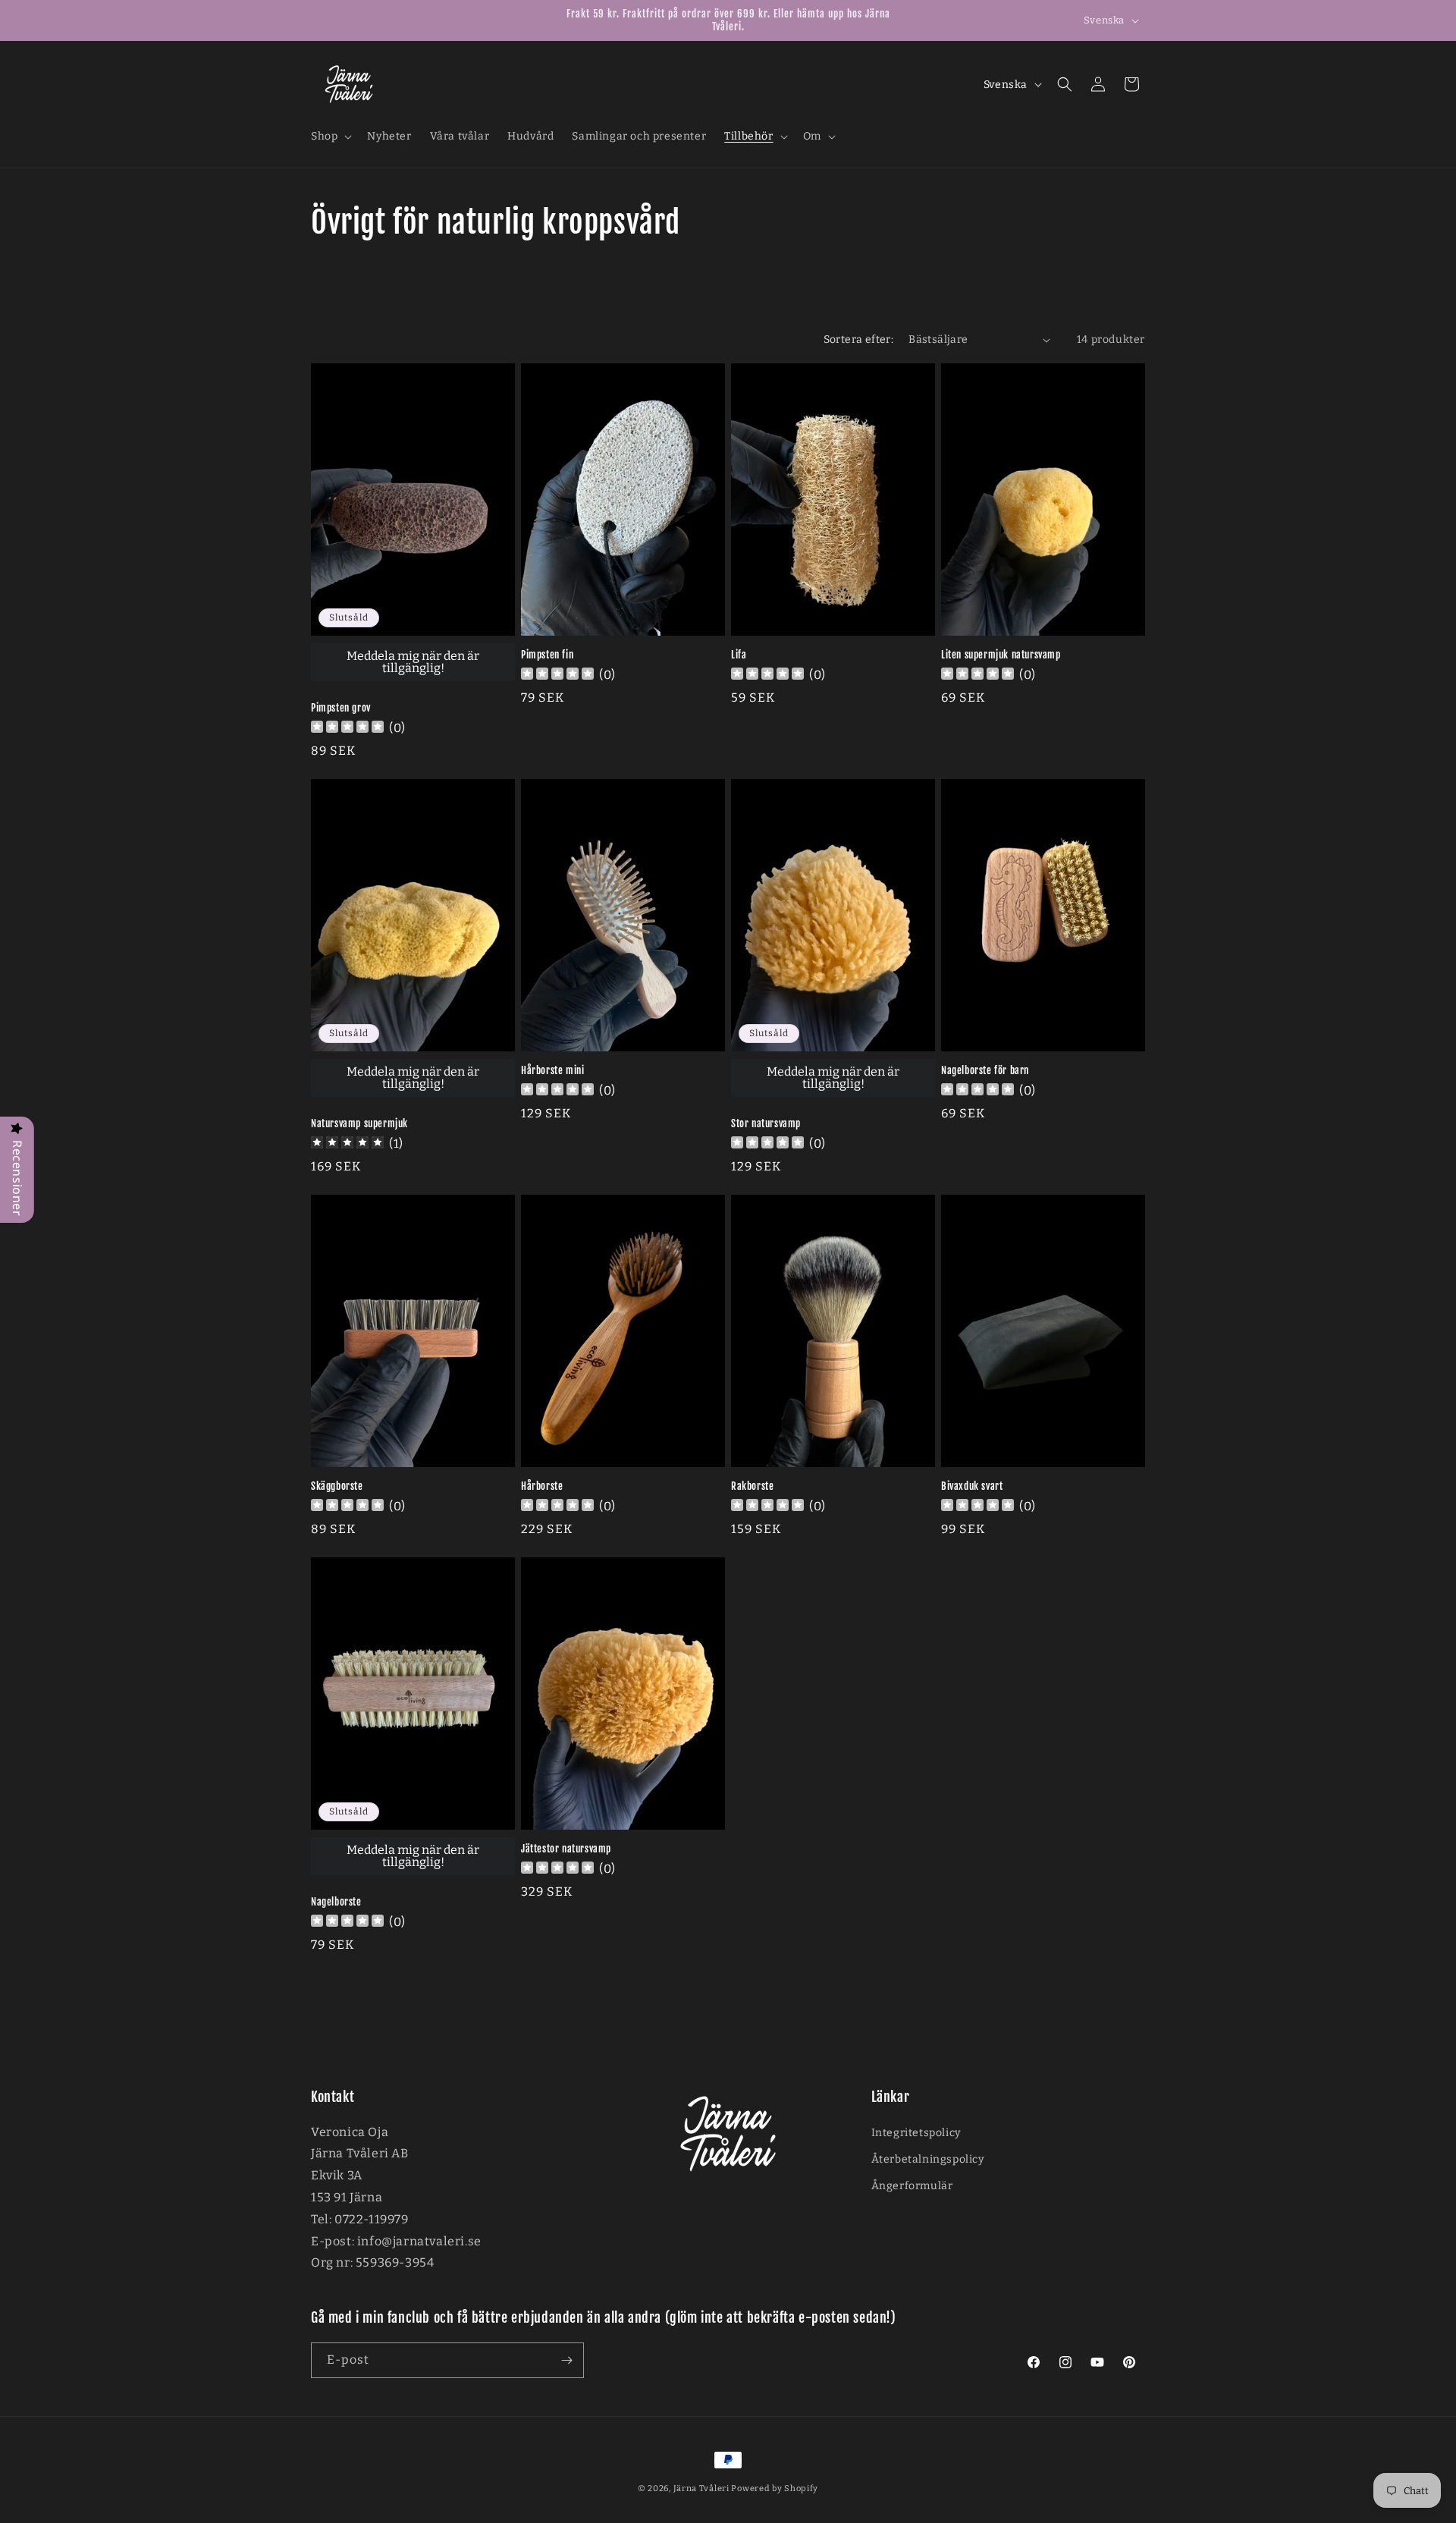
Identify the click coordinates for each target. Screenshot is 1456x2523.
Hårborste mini (552, 1070)
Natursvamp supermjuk (359, 1123)
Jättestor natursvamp (566, 1849)
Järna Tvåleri (701, 2488)
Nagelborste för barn (985, 1070)
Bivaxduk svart (972, 1486)
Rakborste (752, 1486)
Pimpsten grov (341, 708)
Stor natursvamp (766, 1123)
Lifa (739, 655)
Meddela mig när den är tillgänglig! (413, 662)
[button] (330, 137)
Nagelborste (336, 1902)
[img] (347, 1144)
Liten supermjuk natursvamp (1001, 655)
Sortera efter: (859, 339)
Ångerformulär (912, 2186)
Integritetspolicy (916, 2133)
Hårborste (542, 1486)
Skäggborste (337, 1486)
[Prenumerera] (566, 2360)
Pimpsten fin (547, 655)
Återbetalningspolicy (928, 2159)
